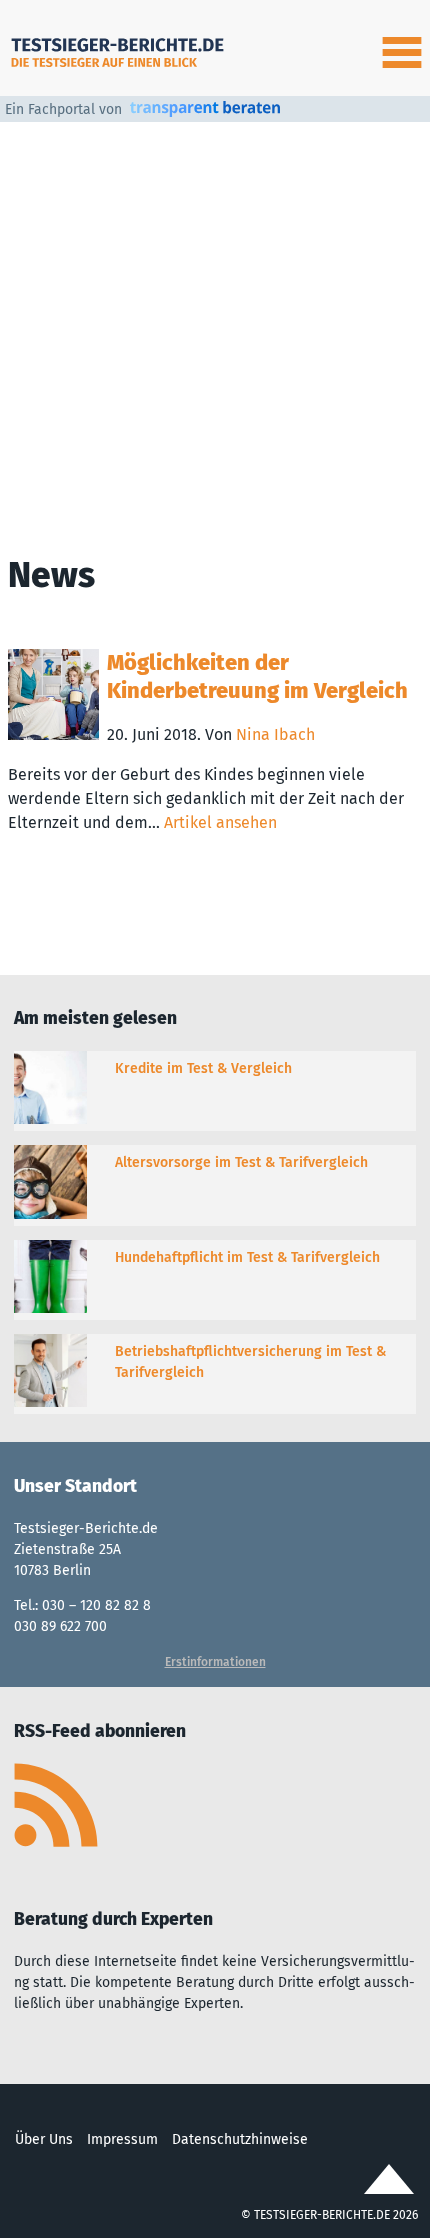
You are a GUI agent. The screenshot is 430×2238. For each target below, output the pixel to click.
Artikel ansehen (220, 822)
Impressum (122, 2139)
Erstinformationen (215, 1662)
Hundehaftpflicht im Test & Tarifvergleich (247, 1257)
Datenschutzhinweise (240, 2139)
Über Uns (44, 2139)
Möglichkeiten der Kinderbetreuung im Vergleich (257, 677)
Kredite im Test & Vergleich (203, 1068)
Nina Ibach (275, 734)
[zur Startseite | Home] (120, 48)
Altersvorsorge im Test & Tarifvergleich (241, 1162)
